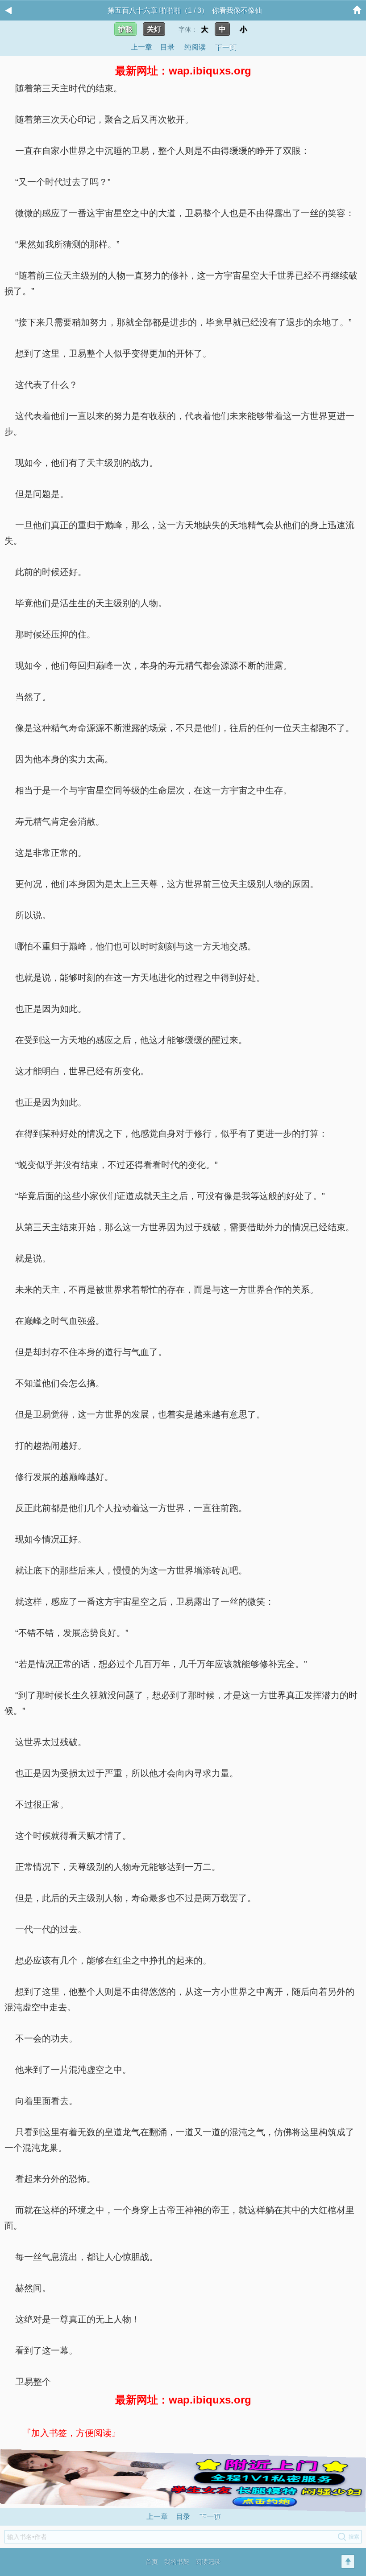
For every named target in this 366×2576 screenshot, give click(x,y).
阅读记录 (208, 2562)
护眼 (125, 29)
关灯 (154, 29)
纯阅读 (195, 47)
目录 (167, 47)
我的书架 (177, 2562)
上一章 (141, 47)
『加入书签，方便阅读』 (71, 2433)
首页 (152, 2562)
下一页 (225, 47)
